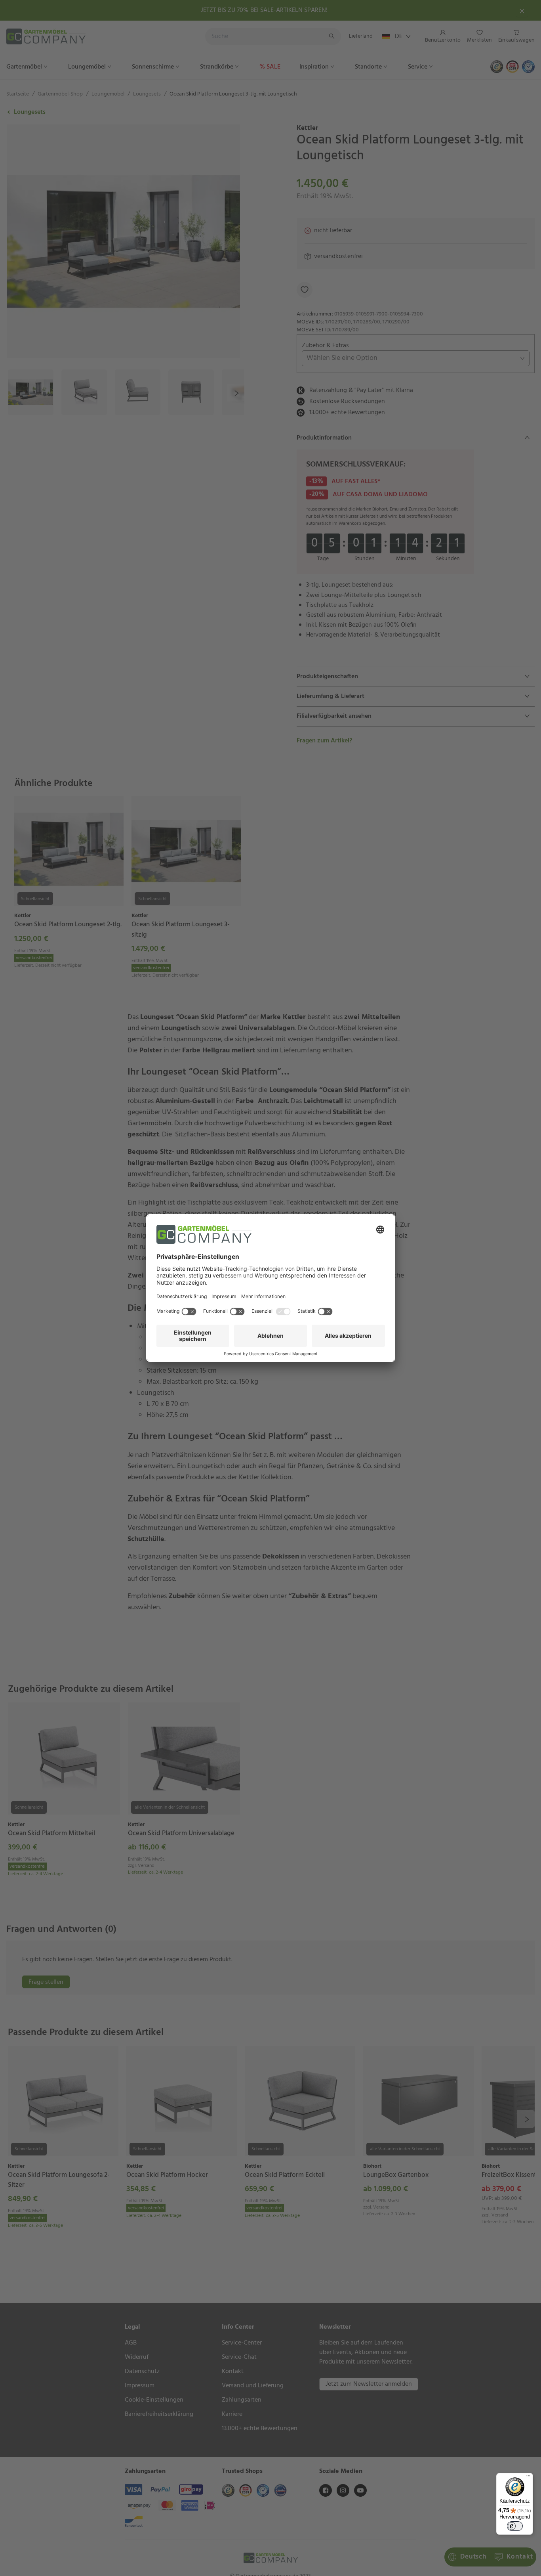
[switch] (515, 2526)
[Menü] (528, 2478)
